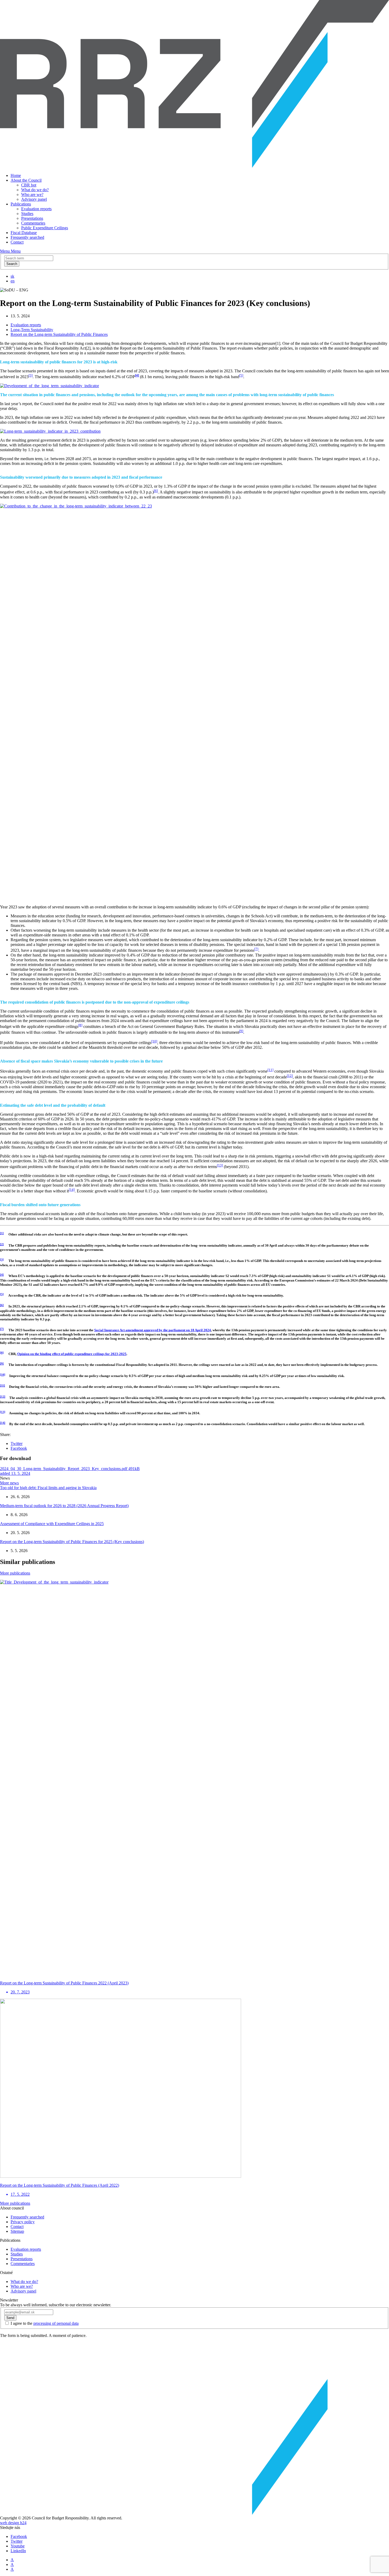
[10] (154, 1041)
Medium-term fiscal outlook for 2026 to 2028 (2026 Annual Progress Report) (64, 1506)
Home (16, 175)
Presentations (32, 218)
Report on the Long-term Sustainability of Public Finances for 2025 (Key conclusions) (72, 1542)
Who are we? (32, 195)
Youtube (18, 2546)
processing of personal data (56, 2323)
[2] (2, 1244)
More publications (15, 1573)
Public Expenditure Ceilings (45, 228)
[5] (241, 375)
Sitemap (17, 2231)
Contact (17, 242)
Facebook (19, 1448)
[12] (290, 1076)
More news (9, 1483)
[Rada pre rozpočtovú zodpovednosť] (195, 166)
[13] (220, 1165)
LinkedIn (18, 2551)
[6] (156, 491)
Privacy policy (23, 2222)
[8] (80, 1025)
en (13, 281)
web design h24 (13, 2523)
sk (12, 276)
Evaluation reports (36, 209)
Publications (21, 204)
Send (10, 2318)
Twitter (17, 1443)
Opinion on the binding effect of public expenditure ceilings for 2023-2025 (72, 1354)
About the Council (26, 180)
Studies (27, 214)
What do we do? (35, 190)
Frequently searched (27, 237)
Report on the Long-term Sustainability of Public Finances (59, 334)
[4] (2, 1275)
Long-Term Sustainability (32, 330)
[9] (241, 1031)
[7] (256, 949)
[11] (270, 1070)
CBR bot (29, 185)
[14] (72, 1190)
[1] (2, 1233)
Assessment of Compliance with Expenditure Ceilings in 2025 (52, 1524)
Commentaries (33, 223)
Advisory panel (34, 199)
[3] (31, 375)
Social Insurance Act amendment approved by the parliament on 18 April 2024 (153, 1330)
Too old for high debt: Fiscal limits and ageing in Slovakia (48, 1488)
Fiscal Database (24, 233)
